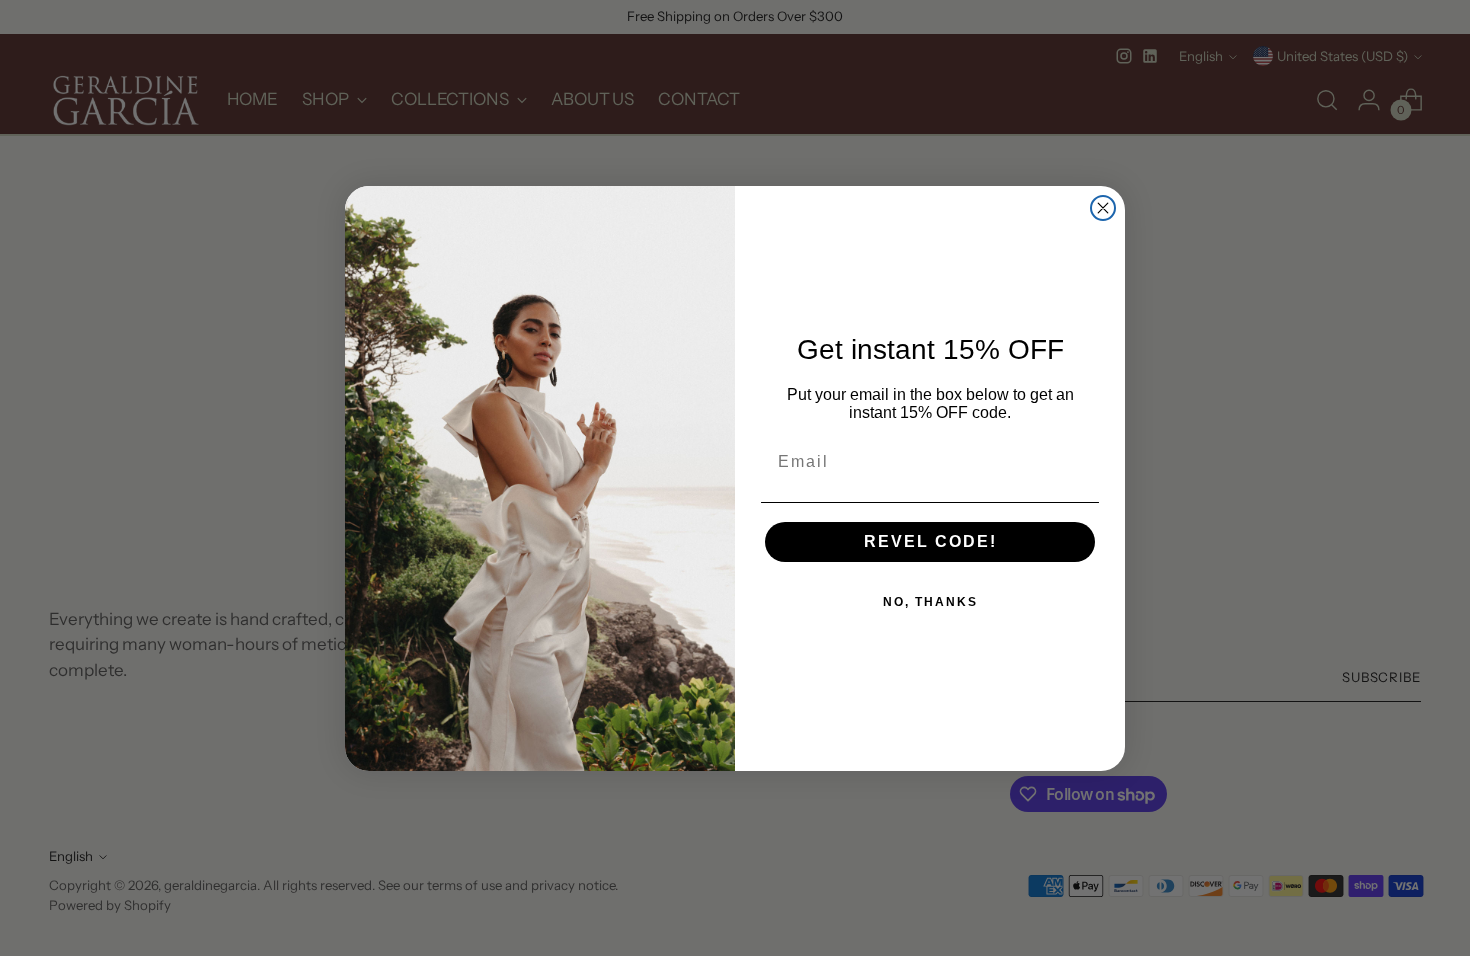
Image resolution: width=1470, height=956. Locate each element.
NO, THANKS (930, 602)
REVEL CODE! (930, 541)
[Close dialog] (1103, 208)
